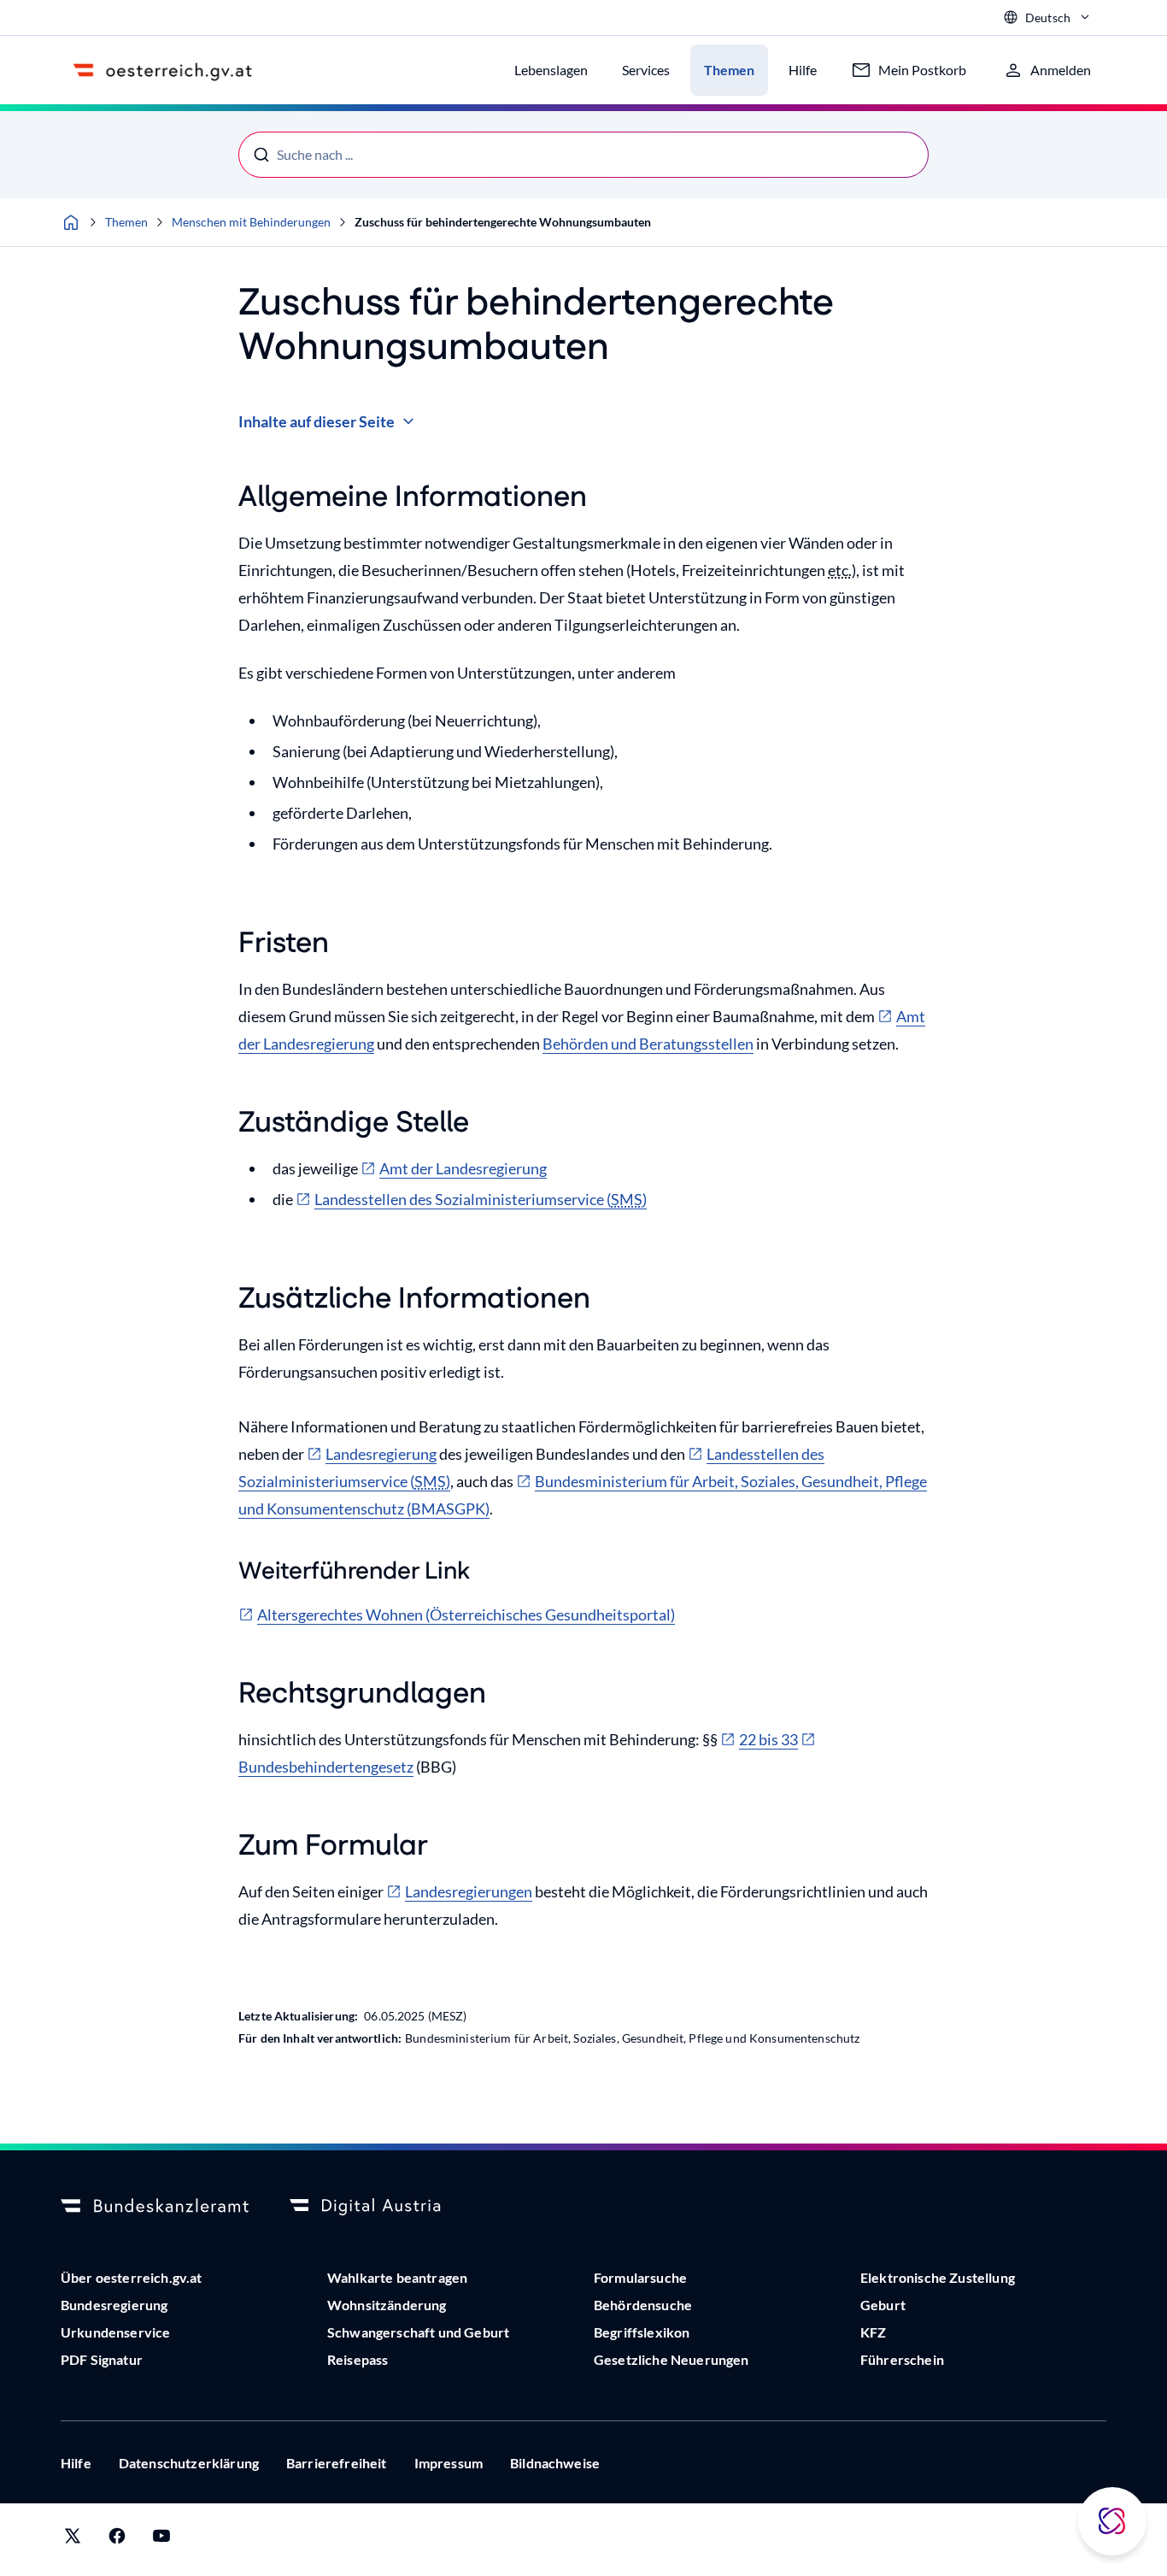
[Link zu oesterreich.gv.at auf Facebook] (117, 2540)
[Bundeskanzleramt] (155, 2207)
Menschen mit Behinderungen (251, 222)
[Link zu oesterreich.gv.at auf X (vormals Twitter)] (73, 2540)
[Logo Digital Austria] (384, 2207)
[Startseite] (71, 222)
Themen (126, 222)
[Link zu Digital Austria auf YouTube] (161, 2540)
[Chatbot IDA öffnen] (1112, 2521)
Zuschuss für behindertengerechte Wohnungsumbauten (503, 222)
